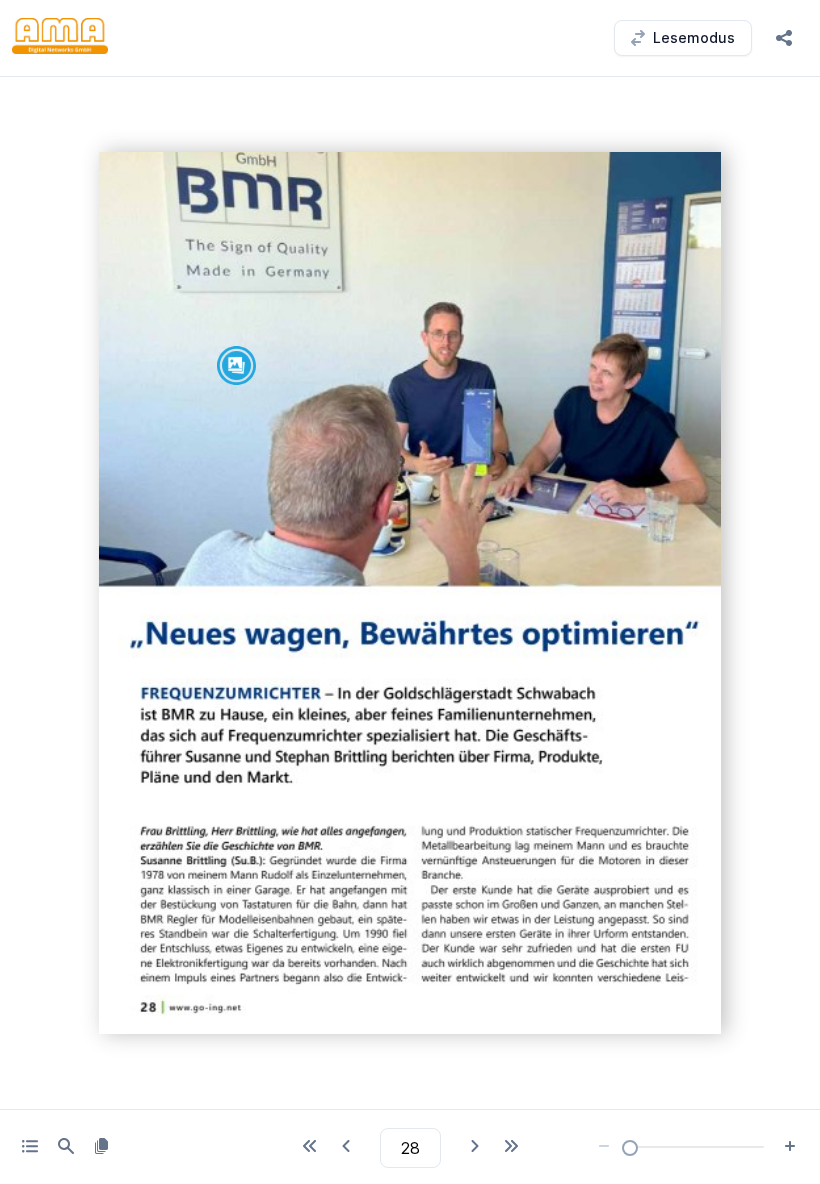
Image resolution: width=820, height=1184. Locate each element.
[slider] (630, 1148)
